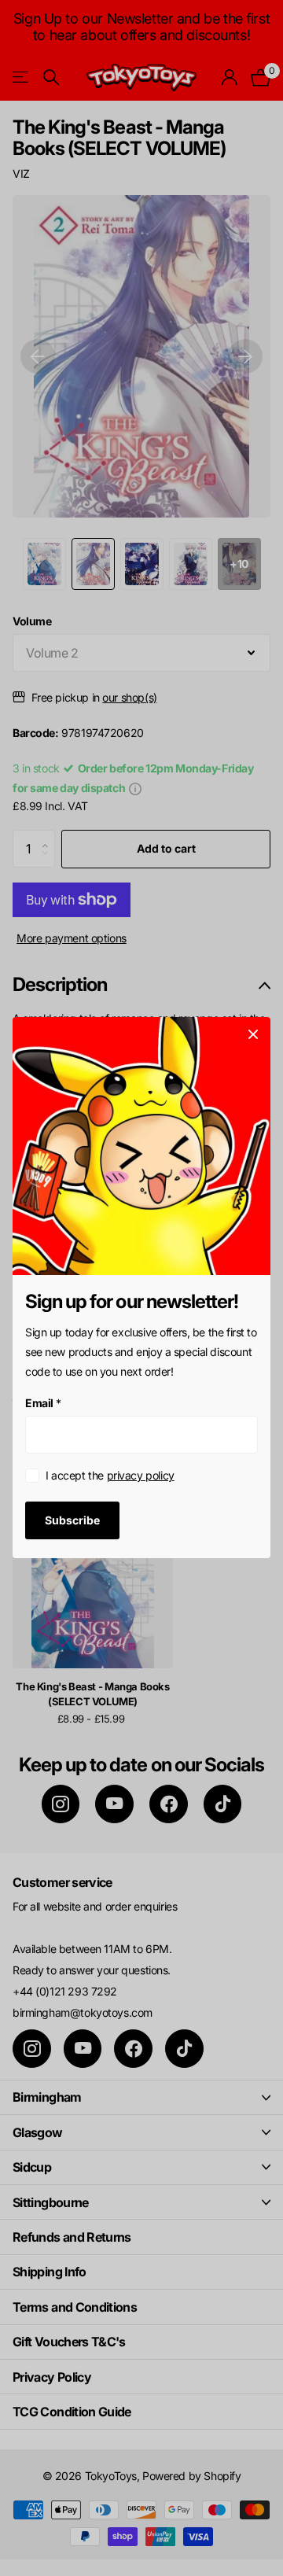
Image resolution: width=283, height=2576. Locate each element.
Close (253, 1034)
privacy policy (141, 1476)
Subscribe (72, 1520)
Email (43, 1403)
